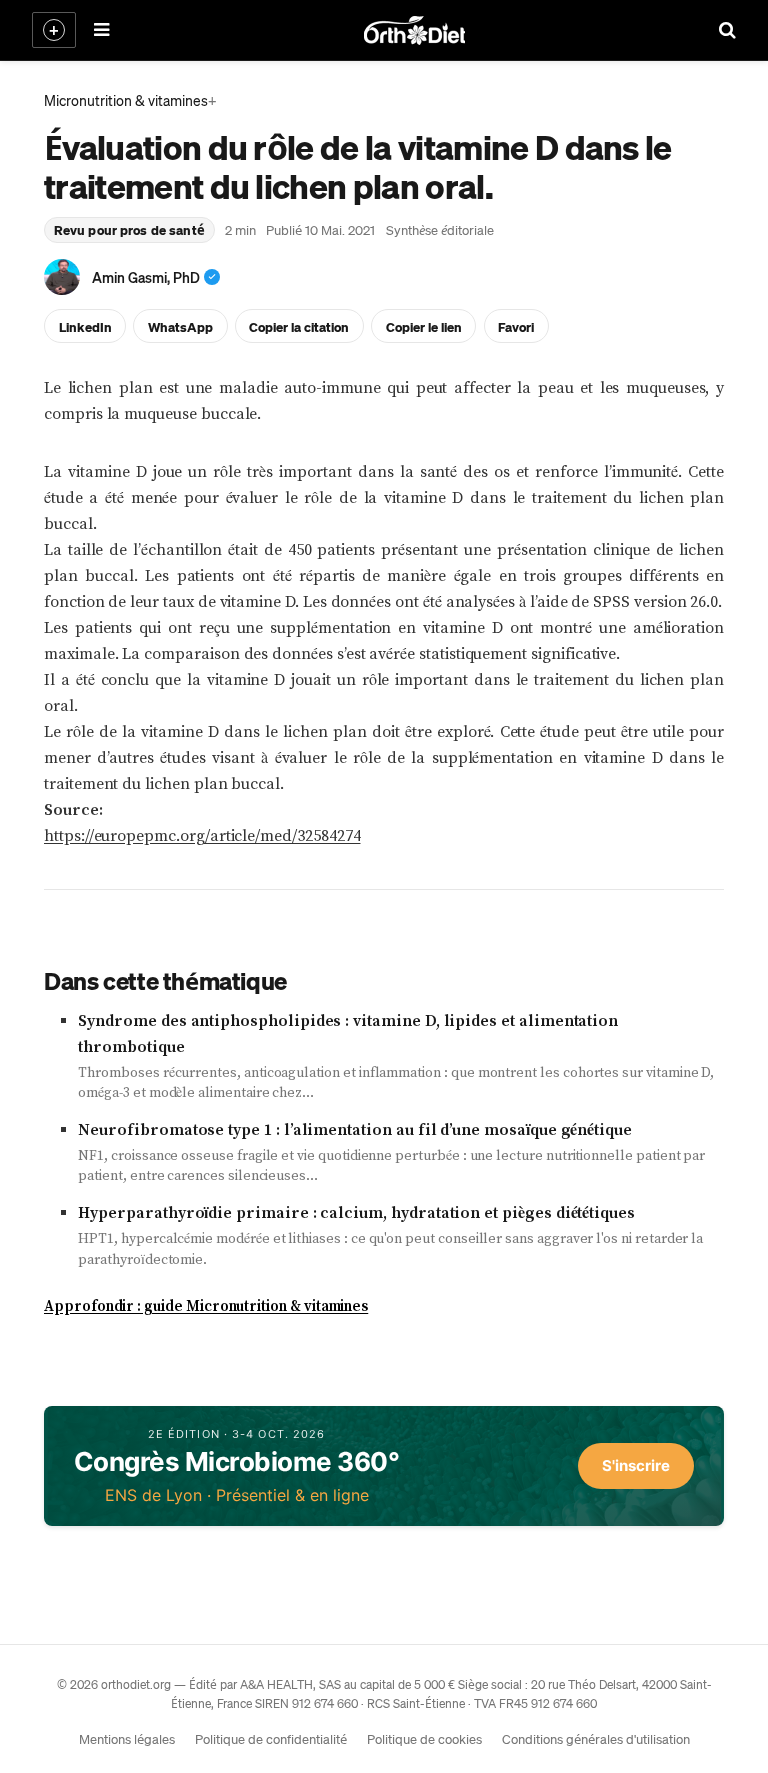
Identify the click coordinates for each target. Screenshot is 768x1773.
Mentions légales (127, 1738)
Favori (516, 326)
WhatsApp (180, 326)
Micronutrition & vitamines (126, 100)
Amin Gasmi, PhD (146, 277)
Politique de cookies (424, 1738)
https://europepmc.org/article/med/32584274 (202, 836)
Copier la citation (299, 326)
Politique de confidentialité (271, 1738)
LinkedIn (85, 326)
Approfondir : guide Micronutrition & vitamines (206, 1306)
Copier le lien (424, 326)
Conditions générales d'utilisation (596, 1738)
